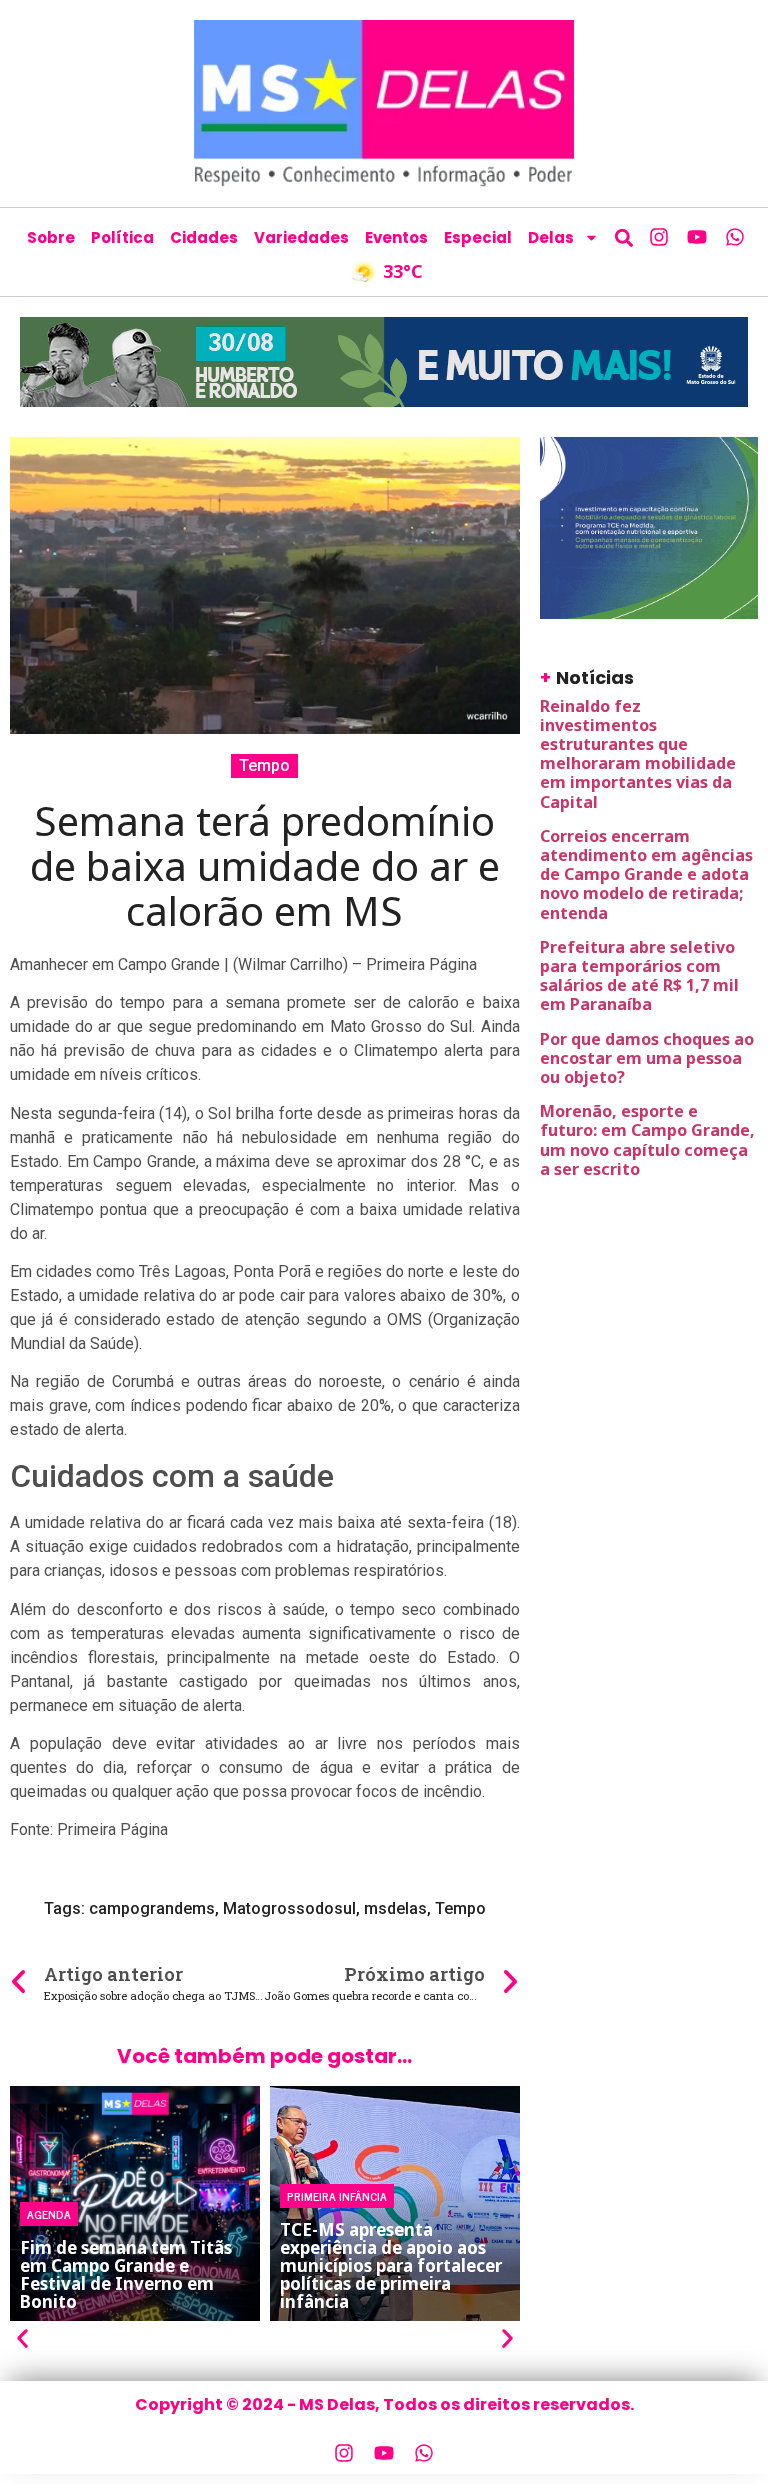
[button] (623, 237)
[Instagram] (659, 237)
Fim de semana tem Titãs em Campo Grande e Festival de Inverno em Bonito (126, 2274)
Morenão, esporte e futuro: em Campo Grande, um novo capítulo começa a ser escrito (647, 1140)
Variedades (301, 237)
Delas (551, 237)
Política (122, 237)
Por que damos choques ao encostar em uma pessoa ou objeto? (647, 1058)
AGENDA (49, 2214)
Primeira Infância (337, 2196)
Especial (478, 237)
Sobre (51, 237)
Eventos (396, 237)
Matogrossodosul (289, 1908)
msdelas (395, 1908)
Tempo (264, 765)
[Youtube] (697, 237)
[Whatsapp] (735, 237)
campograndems (152, 1908)
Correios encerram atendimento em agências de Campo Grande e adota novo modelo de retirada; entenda (646, 874)
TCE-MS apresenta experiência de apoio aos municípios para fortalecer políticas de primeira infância (391, 2265)
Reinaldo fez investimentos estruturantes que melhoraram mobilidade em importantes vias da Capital (638, 754)
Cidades (204, 237)
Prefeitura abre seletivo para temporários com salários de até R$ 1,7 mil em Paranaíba (639, 976)
